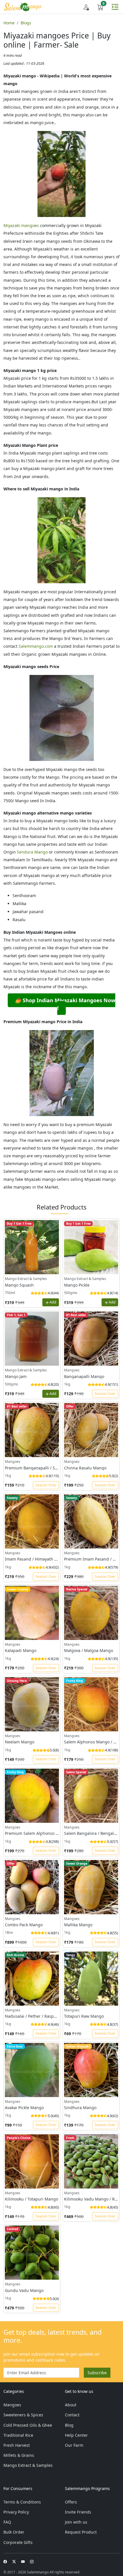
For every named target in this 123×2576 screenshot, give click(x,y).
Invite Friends (78, 2512)
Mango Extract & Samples (28, 2465)
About (71, 2405)
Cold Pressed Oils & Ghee (28, 2425)
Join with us (76, 2522)
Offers (71, 2502)
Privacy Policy (16, 2512)
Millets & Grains (19, 2455)
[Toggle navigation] (115, 7)
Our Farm (74, 2445)
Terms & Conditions (22, 2502)
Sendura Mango (32, 852)
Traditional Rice (18, 2435)
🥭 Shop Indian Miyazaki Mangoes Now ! (65, 1004)
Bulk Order (14, 2532)
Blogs (26, 23)
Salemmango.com (36, 646)
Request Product (81, 2532)
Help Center (76, 2435)
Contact (72, 2415)
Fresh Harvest (17, 2445)
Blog (69, 2425)
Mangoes (12, 2405)
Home (9, 23)
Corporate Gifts (18, 2542)
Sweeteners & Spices (23, 2415)
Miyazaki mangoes (21, 225)
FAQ (7, 2522)
